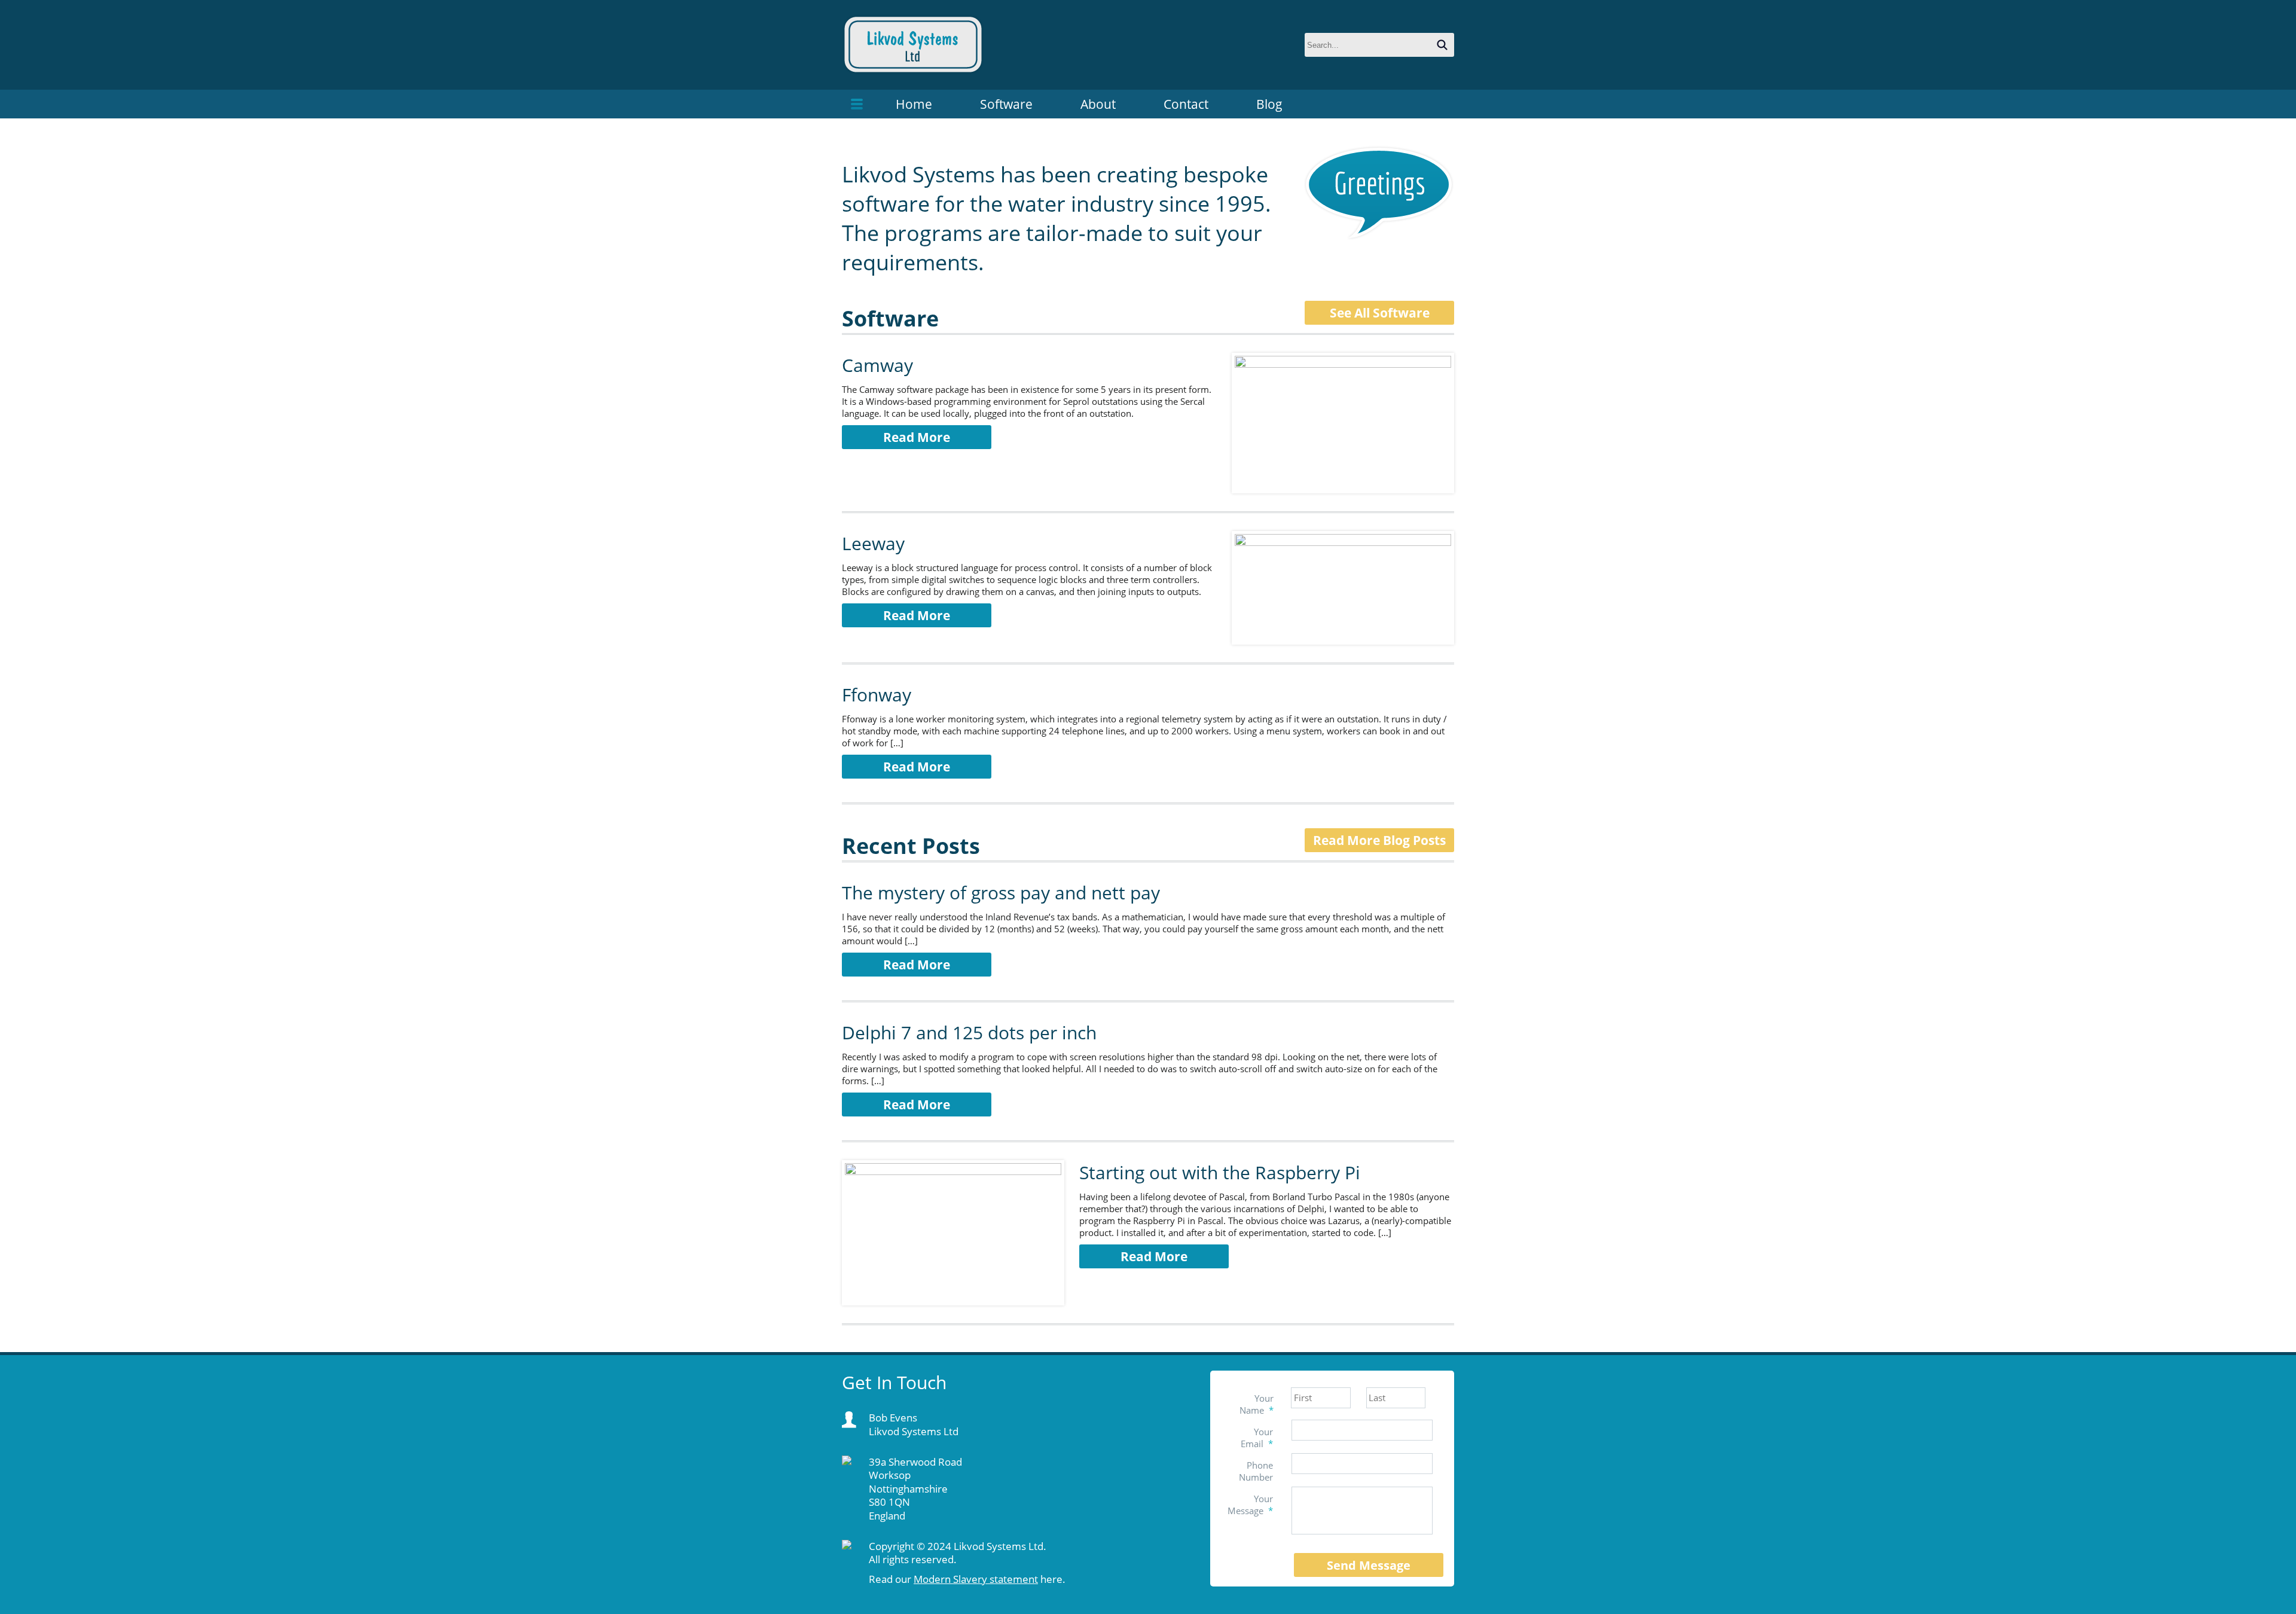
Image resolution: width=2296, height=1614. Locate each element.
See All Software (1380, 313)
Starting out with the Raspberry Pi (1220, 1172)
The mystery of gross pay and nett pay (1001, 893)
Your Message (1250, 1505)
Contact (1186, 104)
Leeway (873, 543)
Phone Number (1256, 1471)
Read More (917, 437)
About (1098, 104)
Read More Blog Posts (1379, 840)
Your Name (1257, 1404)
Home (914, 104)
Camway (877, 365)
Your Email (1257, 1438)
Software (1006, 104)
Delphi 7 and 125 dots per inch (969, 1032)
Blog (1269, 104)
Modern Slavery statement (976, 1579)
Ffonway (877, 695)
